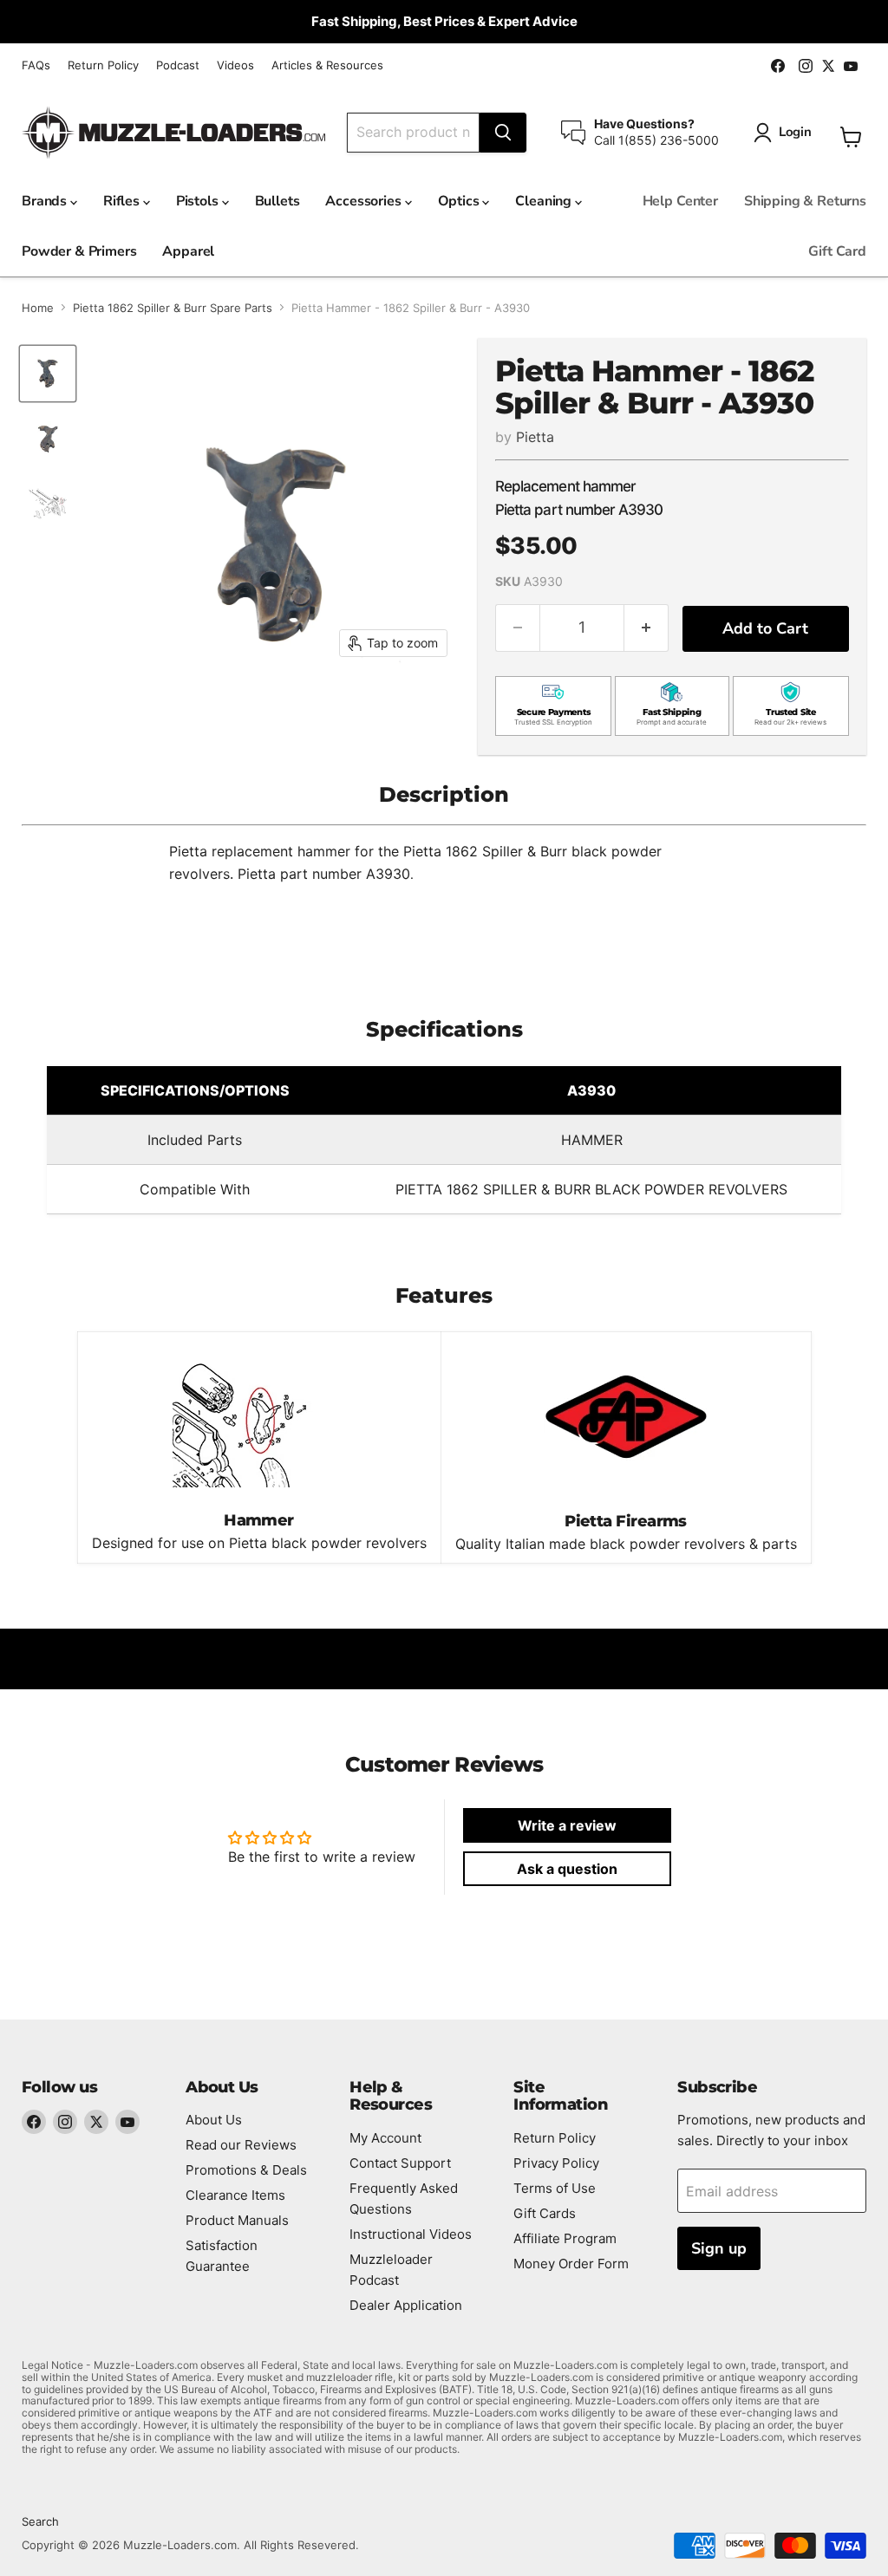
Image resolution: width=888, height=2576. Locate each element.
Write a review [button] (567, 1825)
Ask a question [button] (567, 1869)
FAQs (36, 65)
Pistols (199, 201)
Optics (460, 201)
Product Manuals (237, 2220)
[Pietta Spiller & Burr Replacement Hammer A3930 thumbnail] (48, 504)
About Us (214, 2120)
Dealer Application (406, 2305)
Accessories (365, 201)
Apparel (188, 251)
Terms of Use (555, 2188)
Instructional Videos (411, 2234)
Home (38, 308)
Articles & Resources (327, 65)
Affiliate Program (565, 2238)
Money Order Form (571, 2264)
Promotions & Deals (246, 2170)
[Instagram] (65, 2122)
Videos (235, 65)
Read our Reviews (241, 2145)
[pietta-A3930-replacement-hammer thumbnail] (48, 439)
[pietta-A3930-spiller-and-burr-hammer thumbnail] (48, 374)
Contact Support (400, 2163)
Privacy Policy (556, 2163)
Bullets (277, 201)
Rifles (123, 201)
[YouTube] (127, 2122)
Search (40, 2521)
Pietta (535, 437)
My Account (385, 2138)
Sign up (719, 2248)
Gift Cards (545, 2213)
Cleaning (545, 201)
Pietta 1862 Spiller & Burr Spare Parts (173, 308)
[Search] (503, 133)
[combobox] (413, 133)
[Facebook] (34, 2122)
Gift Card (837, 251)
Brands (46, 201)
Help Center (680, 201)
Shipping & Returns (805, 201)
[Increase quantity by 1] (646, 628)
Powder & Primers (79, 251)
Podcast (178, 65)
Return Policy (103, 65)
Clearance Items (235, 2195)
